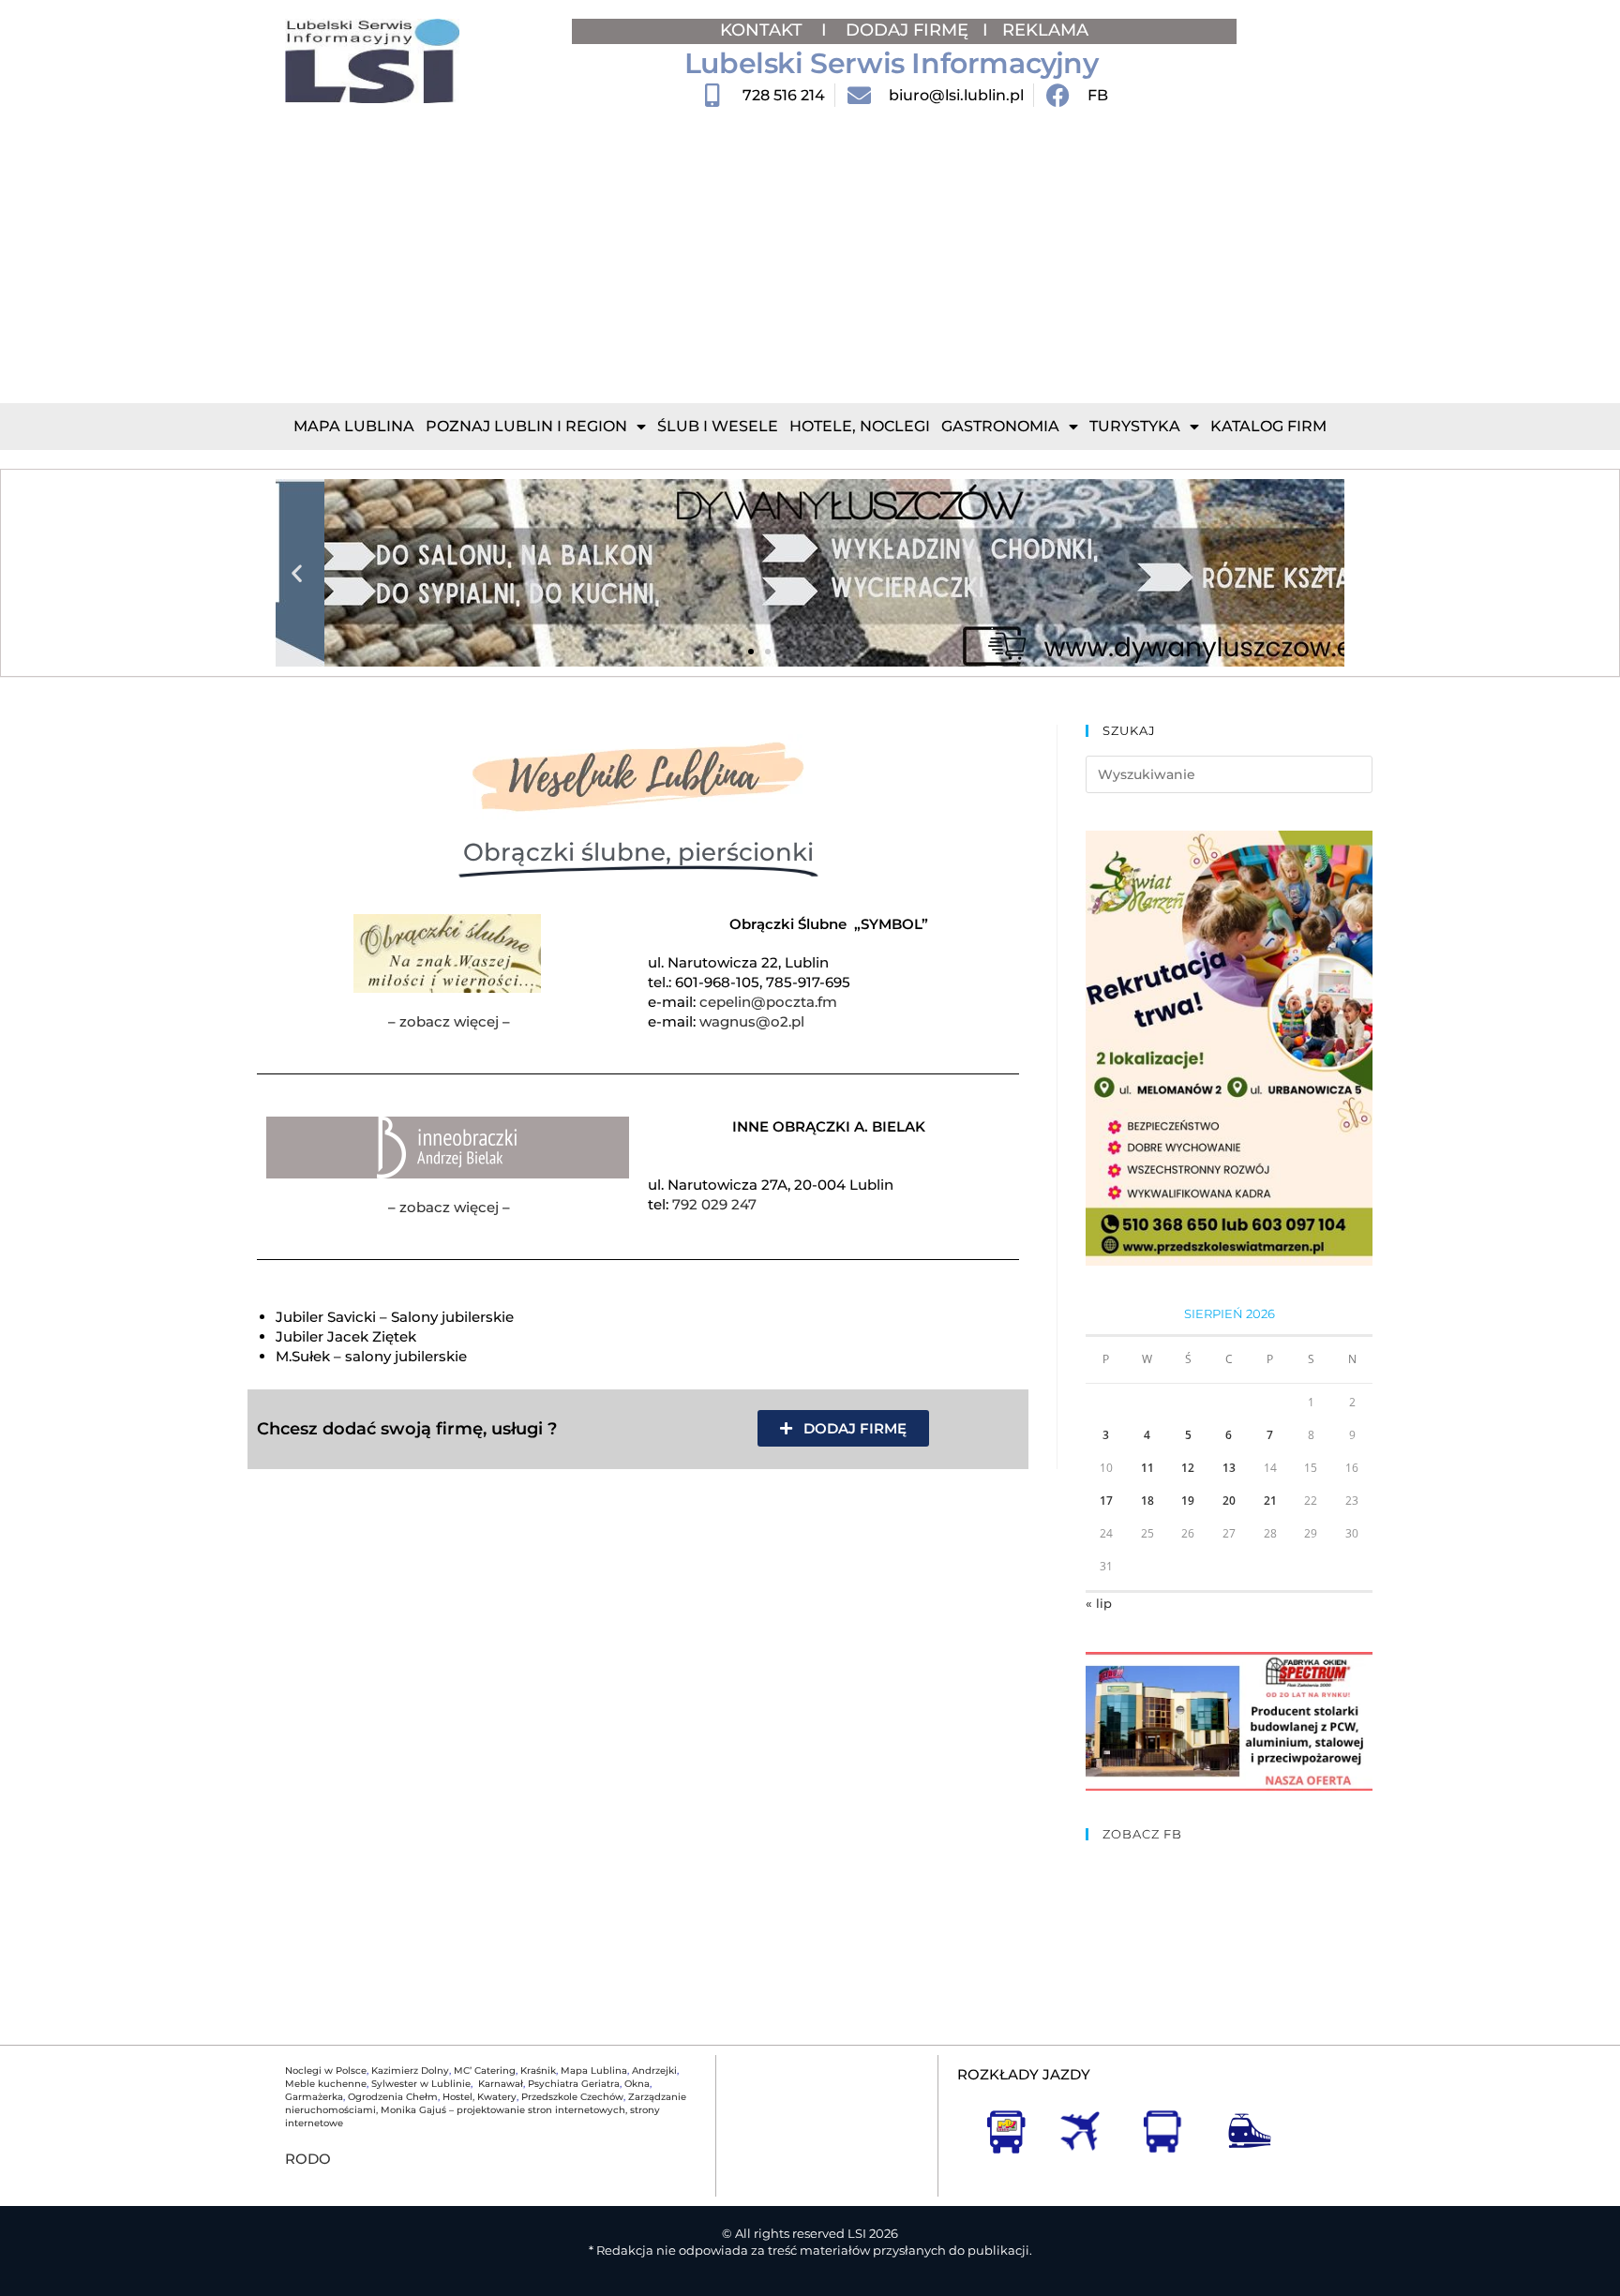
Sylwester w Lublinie (421, 2084)
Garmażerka (314, 2097)
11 (1147, 1468)
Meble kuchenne (326, 2084)
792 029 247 (714, 1204)
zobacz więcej (449, 1021)
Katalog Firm (1268, 426)
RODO (308, 2159)
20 (1229, 1501)
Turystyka (1135, 426)
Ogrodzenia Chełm (393, 2097)
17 (1106, 1501)
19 (1188, 1501)
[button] (297, 573)
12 (1188, 1468)
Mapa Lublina (354, 426)
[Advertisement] (810, 263)
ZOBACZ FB (1142, 1834)
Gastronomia (1000, 426)
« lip (1099, 1603)
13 (1229, 1468)
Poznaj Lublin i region (526, 426)
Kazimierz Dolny (410, 2071)
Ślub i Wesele (718, 426)
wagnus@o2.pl (752, 1021)
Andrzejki (654, 2071)
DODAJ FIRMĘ (907, 30)
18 (1147, 1501)
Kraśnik (538, 2071)
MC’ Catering (485, 2071)
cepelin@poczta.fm (768, 1002)
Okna (637, 2084)
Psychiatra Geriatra (574, 2084)
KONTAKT (764, 30)
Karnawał (499, 2084)
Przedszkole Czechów (572, 2097)
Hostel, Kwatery (480, 2097)
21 (1270, 1501)
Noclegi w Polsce (326, 2071)
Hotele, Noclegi (860, 426)
